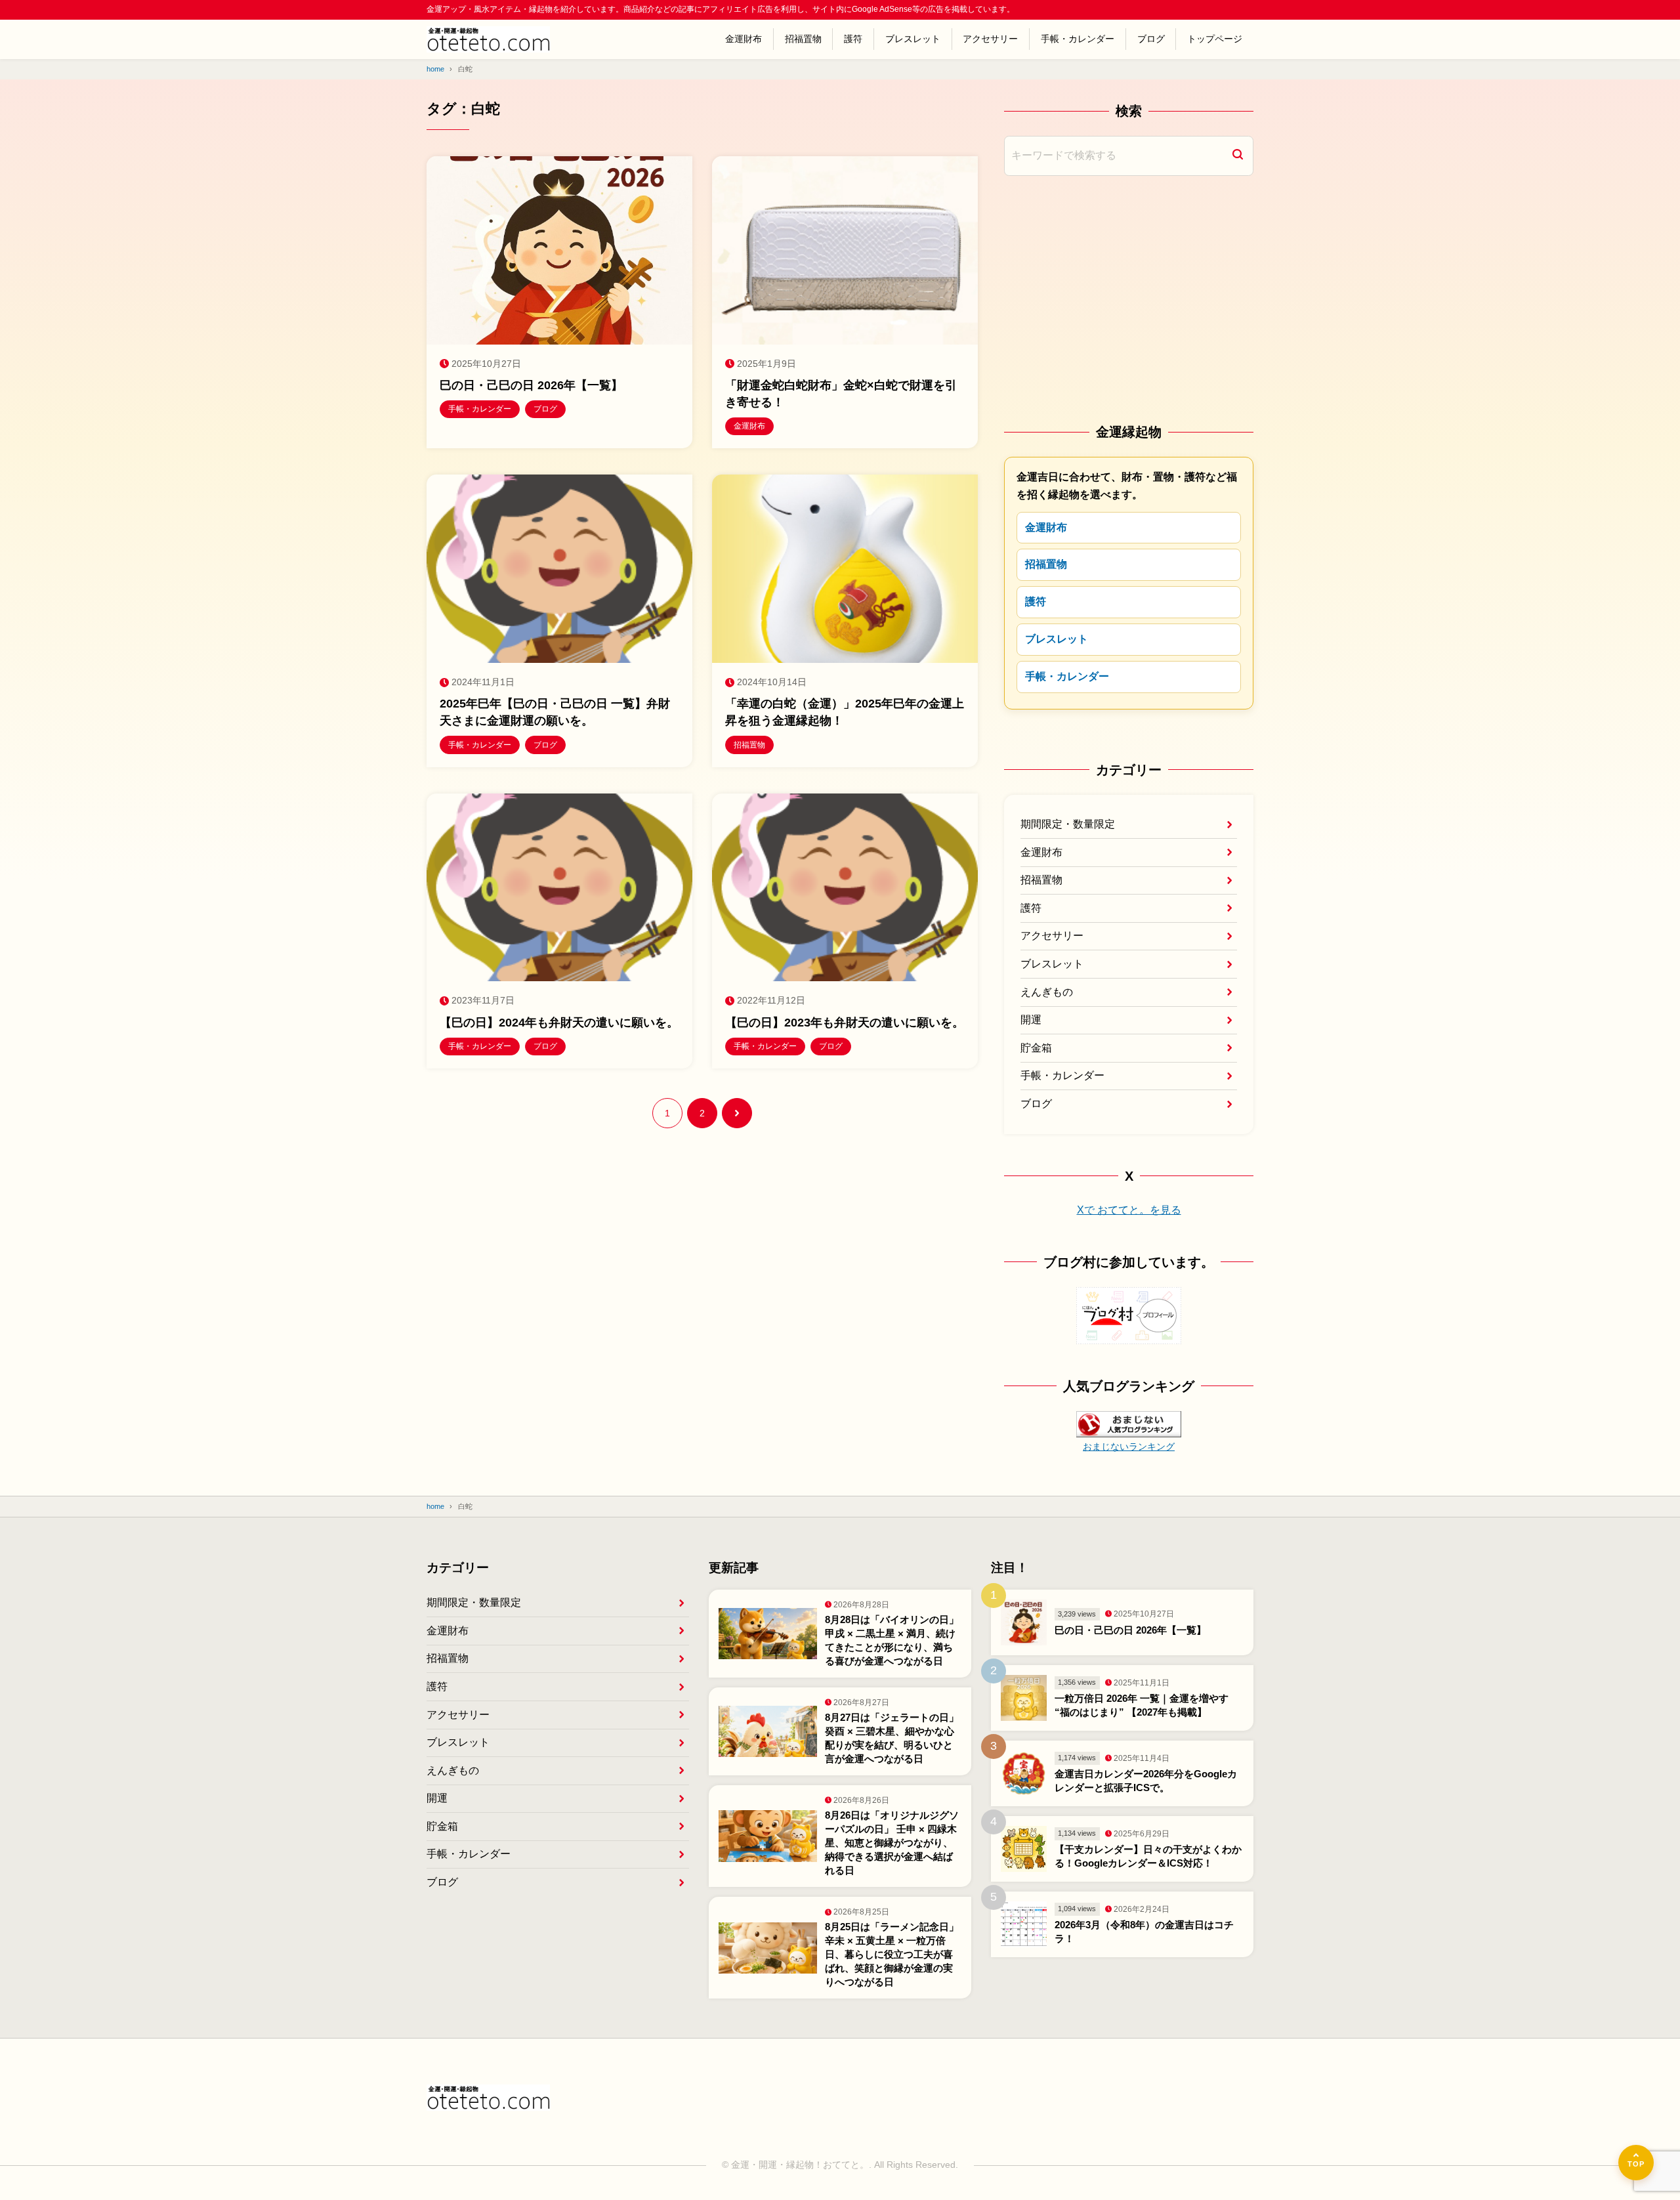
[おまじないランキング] (1129, 1427)
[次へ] (737, 1113)
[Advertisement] (1129, 298)
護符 (853, 39)
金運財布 (744, 39)
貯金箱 (1036, 1048)
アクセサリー (990, 39)
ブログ (1151, 39)
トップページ (1215, 39)
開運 (1031, 1020)
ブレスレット (913, 39)
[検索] (1238, 156)
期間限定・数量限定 (1068, 824)
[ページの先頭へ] (1636, 2163)
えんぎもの (1047, 992)
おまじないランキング (1129, 1447)
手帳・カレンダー (1078, 39)
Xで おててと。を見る (1129, 1210)
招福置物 (803, 39)
